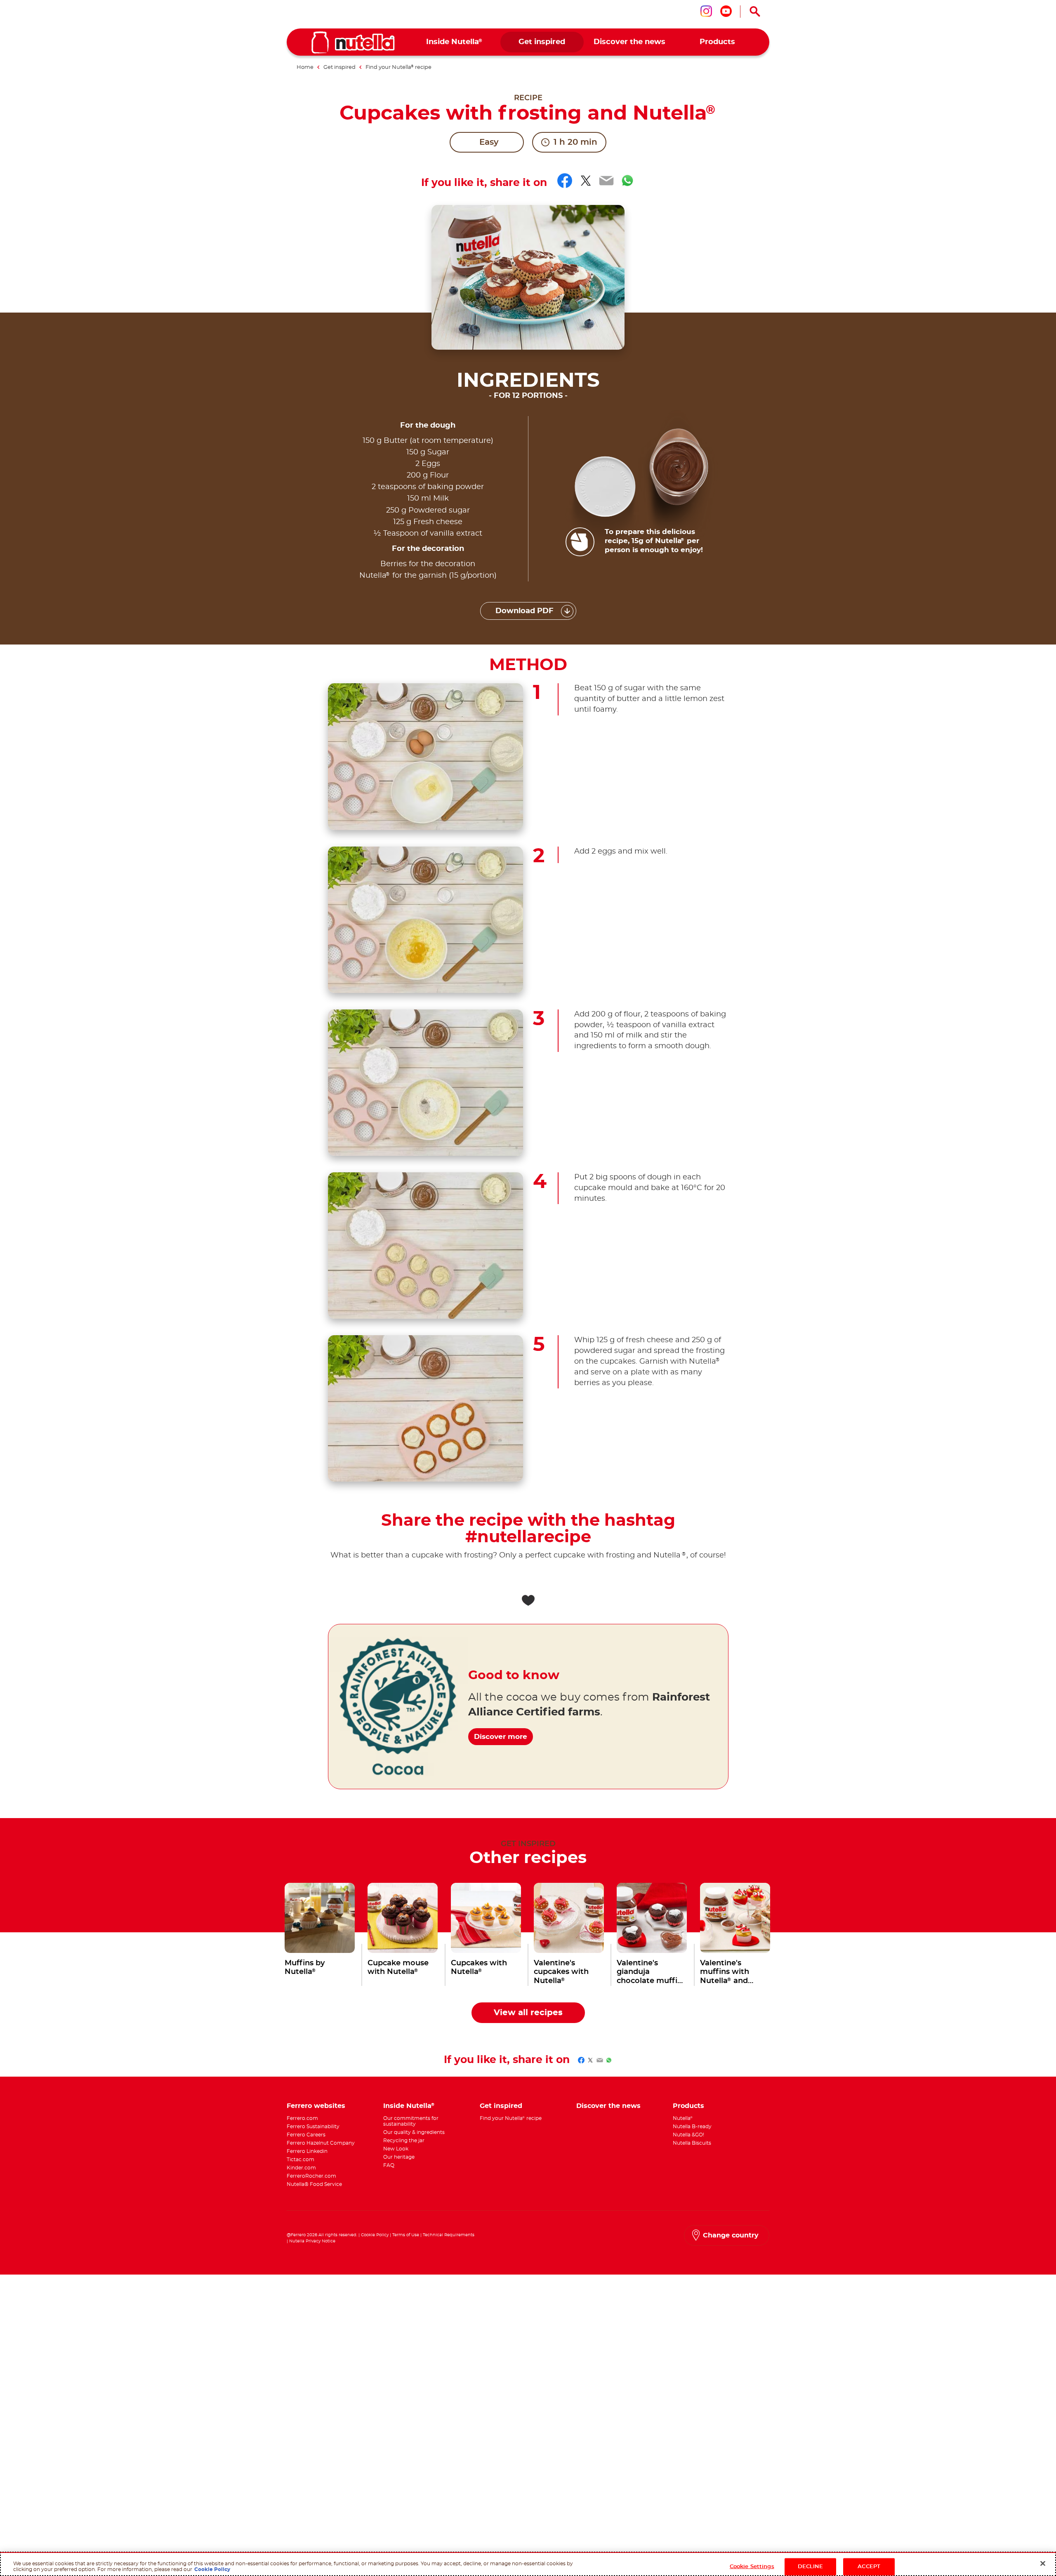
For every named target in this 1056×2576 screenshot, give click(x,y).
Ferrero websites (316, 2106)
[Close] (1043, 2563)
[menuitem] (454, 42)
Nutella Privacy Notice (312, 2241)
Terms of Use (406, 2235)
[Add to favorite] (528, 1600)
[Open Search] (755, 12)
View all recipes (528, 2013)
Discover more (501, 1737)
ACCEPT (869, 2566)
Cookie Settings (752, 2566)
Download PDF (524, 611)
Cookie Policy (375, 2235)
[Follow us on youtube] (726, 11)
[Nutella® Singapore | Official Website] (353, 42)
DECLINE (811, 2566)
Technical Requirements (449, 2235)
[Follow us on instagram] (706, 11)
